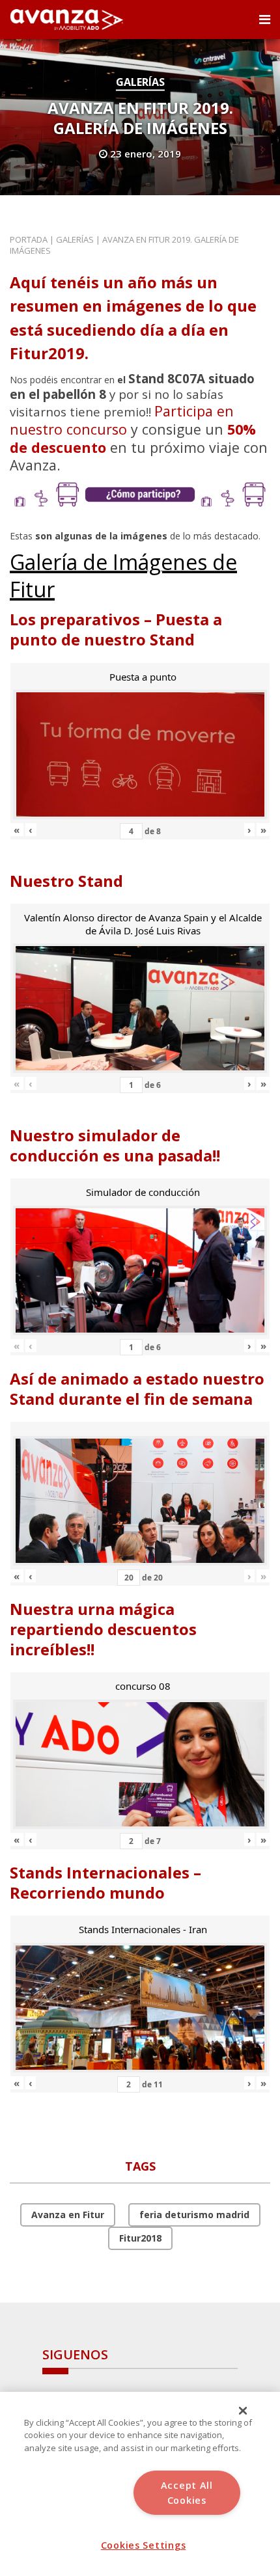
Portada (29, 239)
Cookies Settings (144, 2545)
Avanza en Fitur (68, 2215)
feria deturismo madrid (194, 2215)
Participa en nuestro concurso (122, 420)
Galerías (140, 82)
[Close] (243, 2411)
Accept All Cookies (187, 2493)
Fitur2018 (140, 2238)
